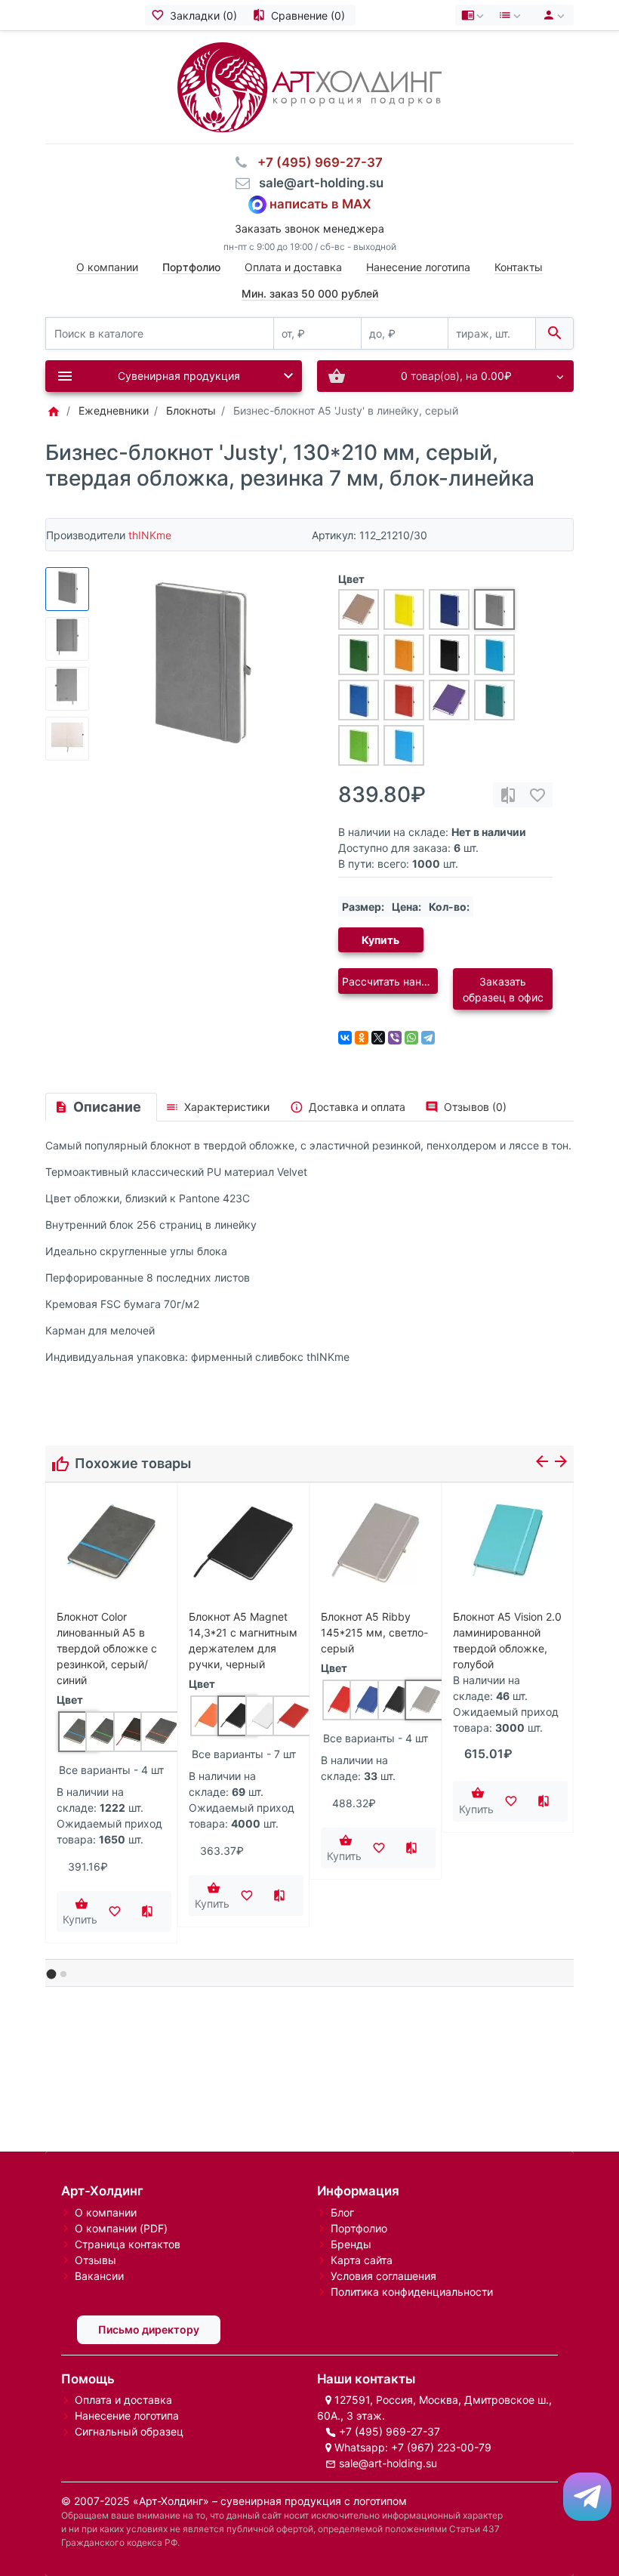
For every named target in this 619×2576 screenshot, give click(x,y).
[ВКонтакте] (345, 1038)
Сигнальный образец (129, 2431)
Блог (342, 2212)
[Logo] (309, 86)
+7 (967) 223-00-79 (441, 2447)
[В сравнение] (508, 795)
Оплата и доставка (293, 267)
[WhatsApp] (411, 1038)
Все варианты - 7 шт (244, 1754)
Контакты (519, 267)
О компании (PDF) (121, 2228)
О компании (107, 267)
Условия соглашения (383, 2276)
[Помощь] (474, 15)
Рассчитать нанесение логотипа (390, 981)
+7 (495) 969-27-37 (390, 2431)
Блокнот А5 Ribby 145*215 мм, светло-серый (374, 1632)
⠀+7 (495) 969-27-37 (316, 162)
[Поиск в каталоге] (554, 333)
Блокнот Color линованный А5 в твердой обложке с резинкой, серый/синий (107, 1648)
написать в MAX (320, 203)
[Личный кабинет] (551, 15)
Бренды (351, 2244)
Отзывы (95, 2260)
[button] (52, 1974)
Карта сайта (362, 2260)
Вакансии (99, 2276)
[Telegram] (428, 1038)
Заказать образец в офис (503, 989)
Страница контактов (128, 2244)
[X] (378, 1038)
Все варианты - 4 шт (111, 1770)
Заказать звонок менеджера (309, 228)
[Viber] (395, 1038)
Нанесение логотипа (418, 267)
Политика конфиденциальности (412, 2292)
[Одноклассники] (362, 1038)
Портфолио (359, 2228)
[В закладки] (537, 795)
